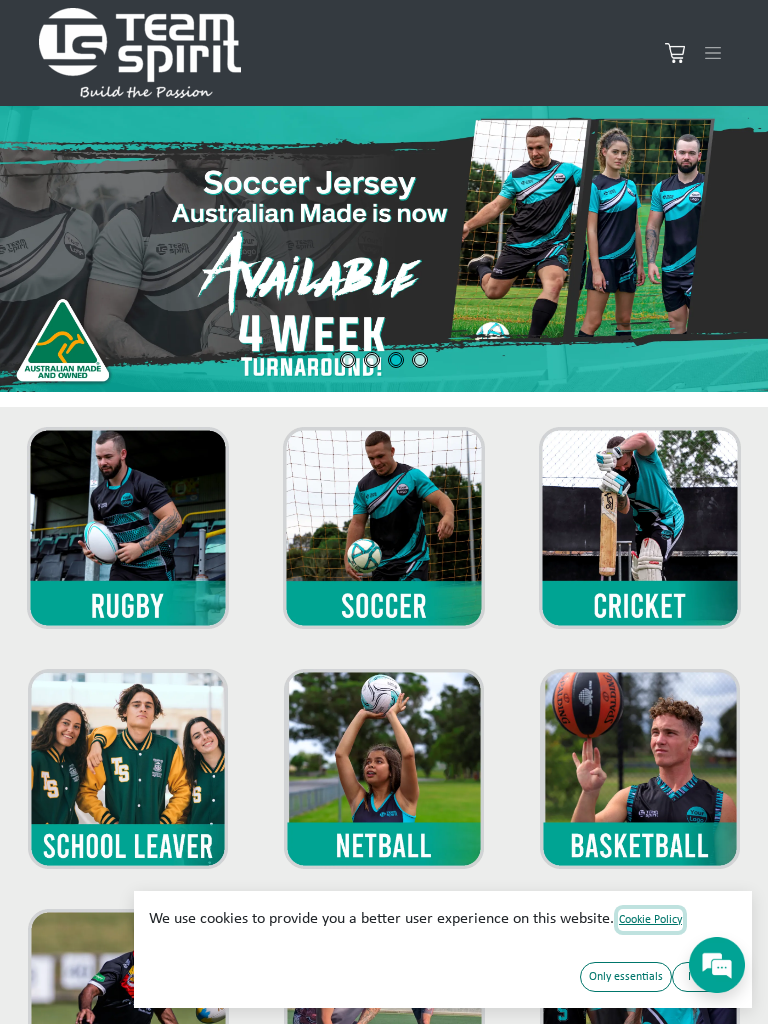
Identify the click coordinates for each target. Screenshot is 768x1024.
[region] (384, 249)
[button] (384, 249)
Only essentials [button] (626, 977)
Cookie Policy (650, 920)
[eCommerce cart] (675, 53)
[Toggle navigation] (713, 53)
